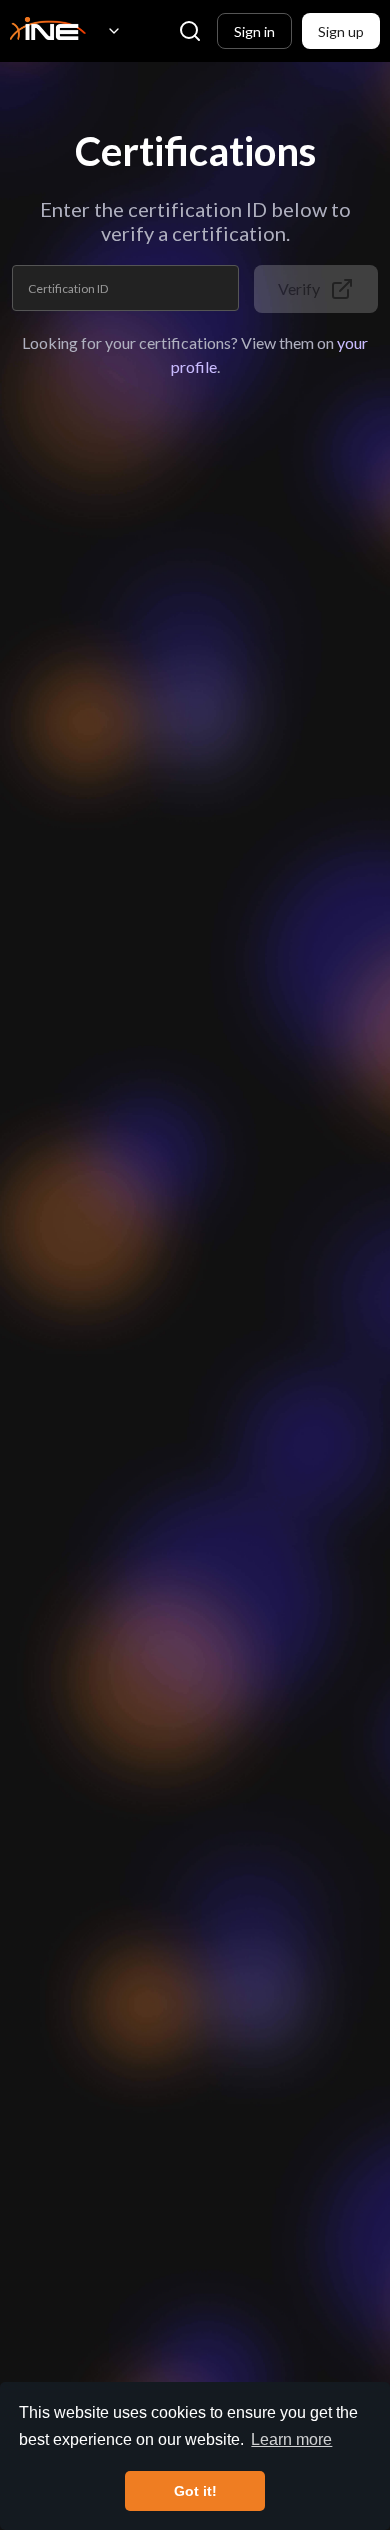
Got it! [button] (195, 2491)
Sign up (341, 31)
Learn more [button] (291, 2439)
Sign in (254, 31)
